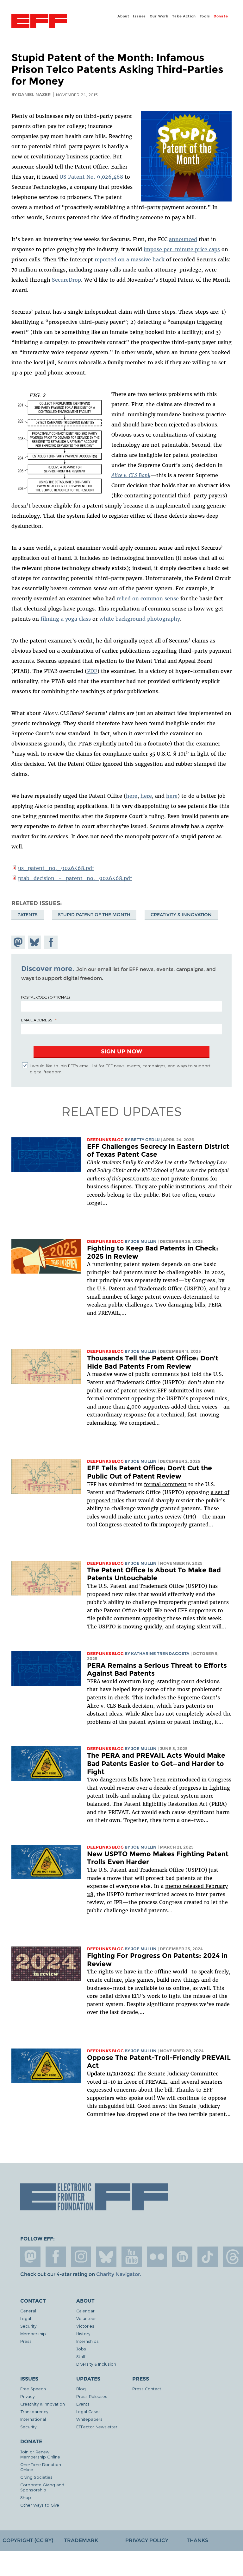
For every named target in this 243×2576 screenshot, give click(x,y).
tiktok (208, 2257)
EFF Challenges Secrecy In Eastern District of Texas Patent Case (158, 1151)
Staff (81, 2356)
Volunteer (86, 2318)
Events (83, 2404)
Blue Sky (106, 2257)
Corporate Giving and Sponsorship (42, 2487)
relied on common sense (148, 598)
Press (26, 2341)
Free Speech (33, 2389)
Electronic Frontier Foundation (39, 22)
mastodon (30, 2257)
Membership (33, 2333)
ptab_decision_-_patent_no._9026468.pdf (75, 878)
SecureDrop (66, 280)
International (33, 2419)
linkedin (182, 2257)
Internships (87, 2341)
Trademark (81, 2540)
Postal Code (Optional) (45, 997)
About (123, 16)
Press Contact (147, 2389)
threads (233, 2257)
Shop (26, 2497)
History (83, 2333)
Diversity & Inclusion (96, 2364)
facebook (56, 2257)
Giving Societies (36, 2477)
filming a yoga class (66, 619)
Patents (28, 915)
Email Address (37, 1020)
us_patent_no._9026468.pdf (56, 868)
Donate (221, 16)
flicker (157, 2257)
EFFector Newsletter (97, 2427)
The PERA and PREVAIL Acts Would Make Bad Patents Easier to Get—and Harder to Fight (156, 1763)
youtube (132, 2257)
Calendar (85, 2311)
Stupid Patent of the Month (94, 915)
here (132, 796)
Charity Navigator (118, 2274)
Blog (81, 2389)
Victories (85, 2326)
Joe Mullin (144, 1241)
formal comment (165, 1484)
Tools (205, 16)
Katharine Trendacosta (160, 1654)
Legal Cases (88, 2411)
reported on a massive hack (130, 259)
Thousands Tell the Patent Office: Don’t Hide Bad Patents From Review (153, 1362)
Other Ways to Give (40, 2505)
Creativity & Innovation (181, 915)
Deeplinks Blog (105, 1140)
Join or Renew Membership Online (40, 2454)
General (28, 2311)
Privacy (27, 2396)
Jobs (81, 2349)
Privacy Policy (147, 2540)
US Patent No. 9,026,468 (91, 177)
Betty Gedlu (145, 1140)
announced (183, 239)
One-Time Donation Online (41, 2467)
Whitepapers (89, 2419)
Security (28, 2326)
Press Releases (92, 2396)
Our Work (159, 16)
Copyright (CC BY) (28, 2540)
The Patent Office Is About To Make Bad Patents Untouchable (154, 1574)
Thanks (197, 2540)
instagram (81, 2257)
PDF (92, 671)
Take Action (184, 16)
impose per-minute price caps (182, 249)
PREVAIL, (157, 2082)
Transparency (34, 2411)
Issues (139, 16)
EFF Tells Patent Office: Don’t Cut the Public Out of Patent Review (150, 1472)
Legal (26, 2318)
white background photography (140, 619)
